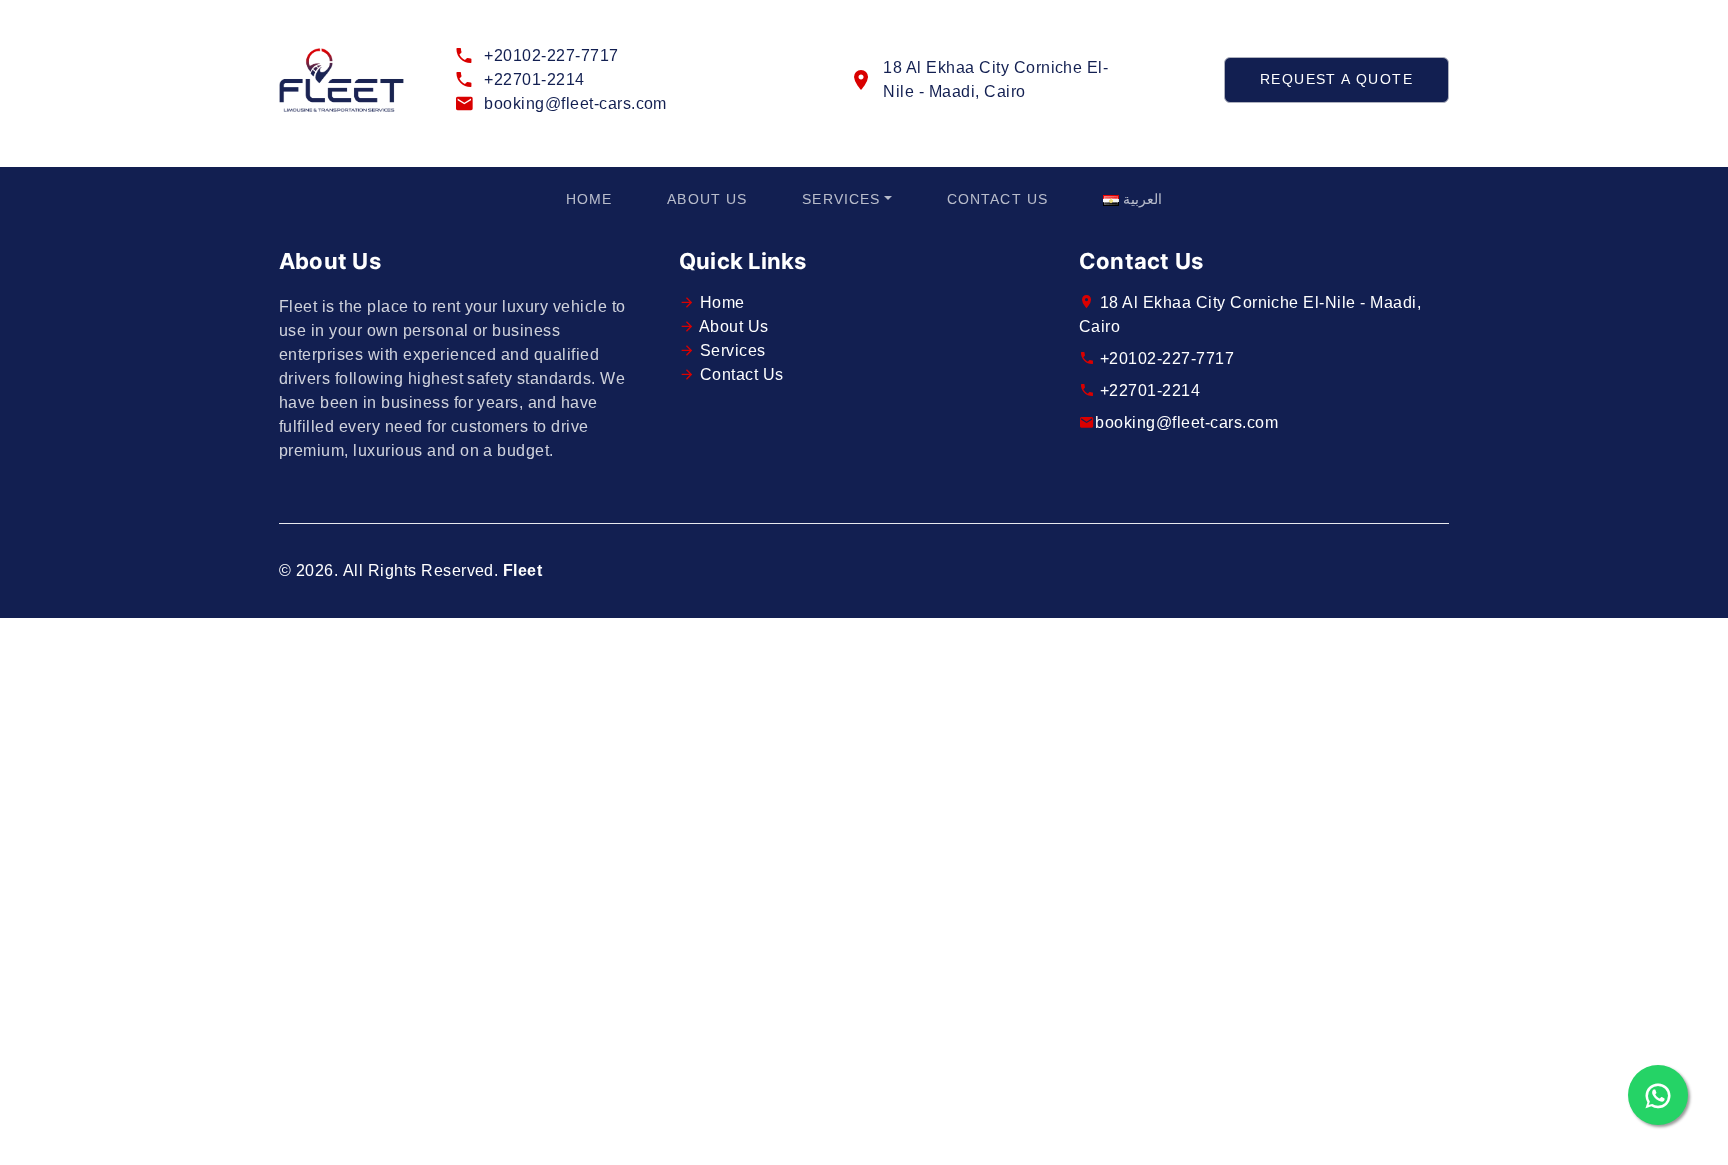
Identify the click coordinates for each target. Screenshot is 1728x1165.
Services (841, 199)
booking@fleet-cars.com (575, 103)
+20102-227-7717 (551, 55)
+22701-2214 (534, 79)
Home (589, 199)
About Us (707, 199)
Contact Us (997, 199)
